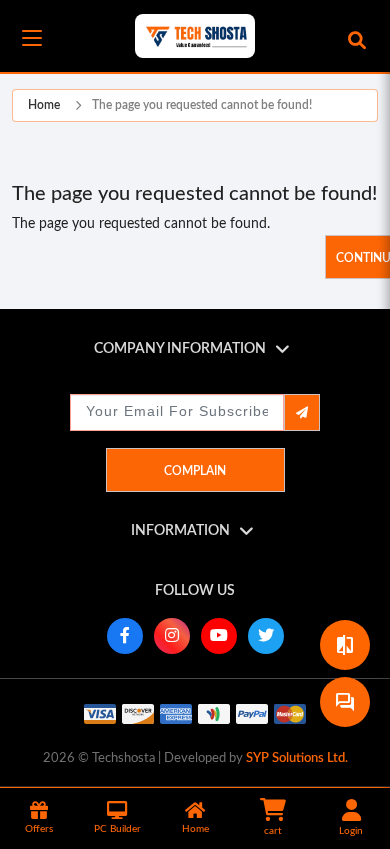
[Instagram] (172, 636)
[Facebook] (125, 636)
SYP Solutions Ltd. (297, 758)
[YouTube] (219, 636)
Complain (195, 471)
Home (44, 105)
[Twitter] (266, 636)
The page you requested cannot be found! (202, 105)
